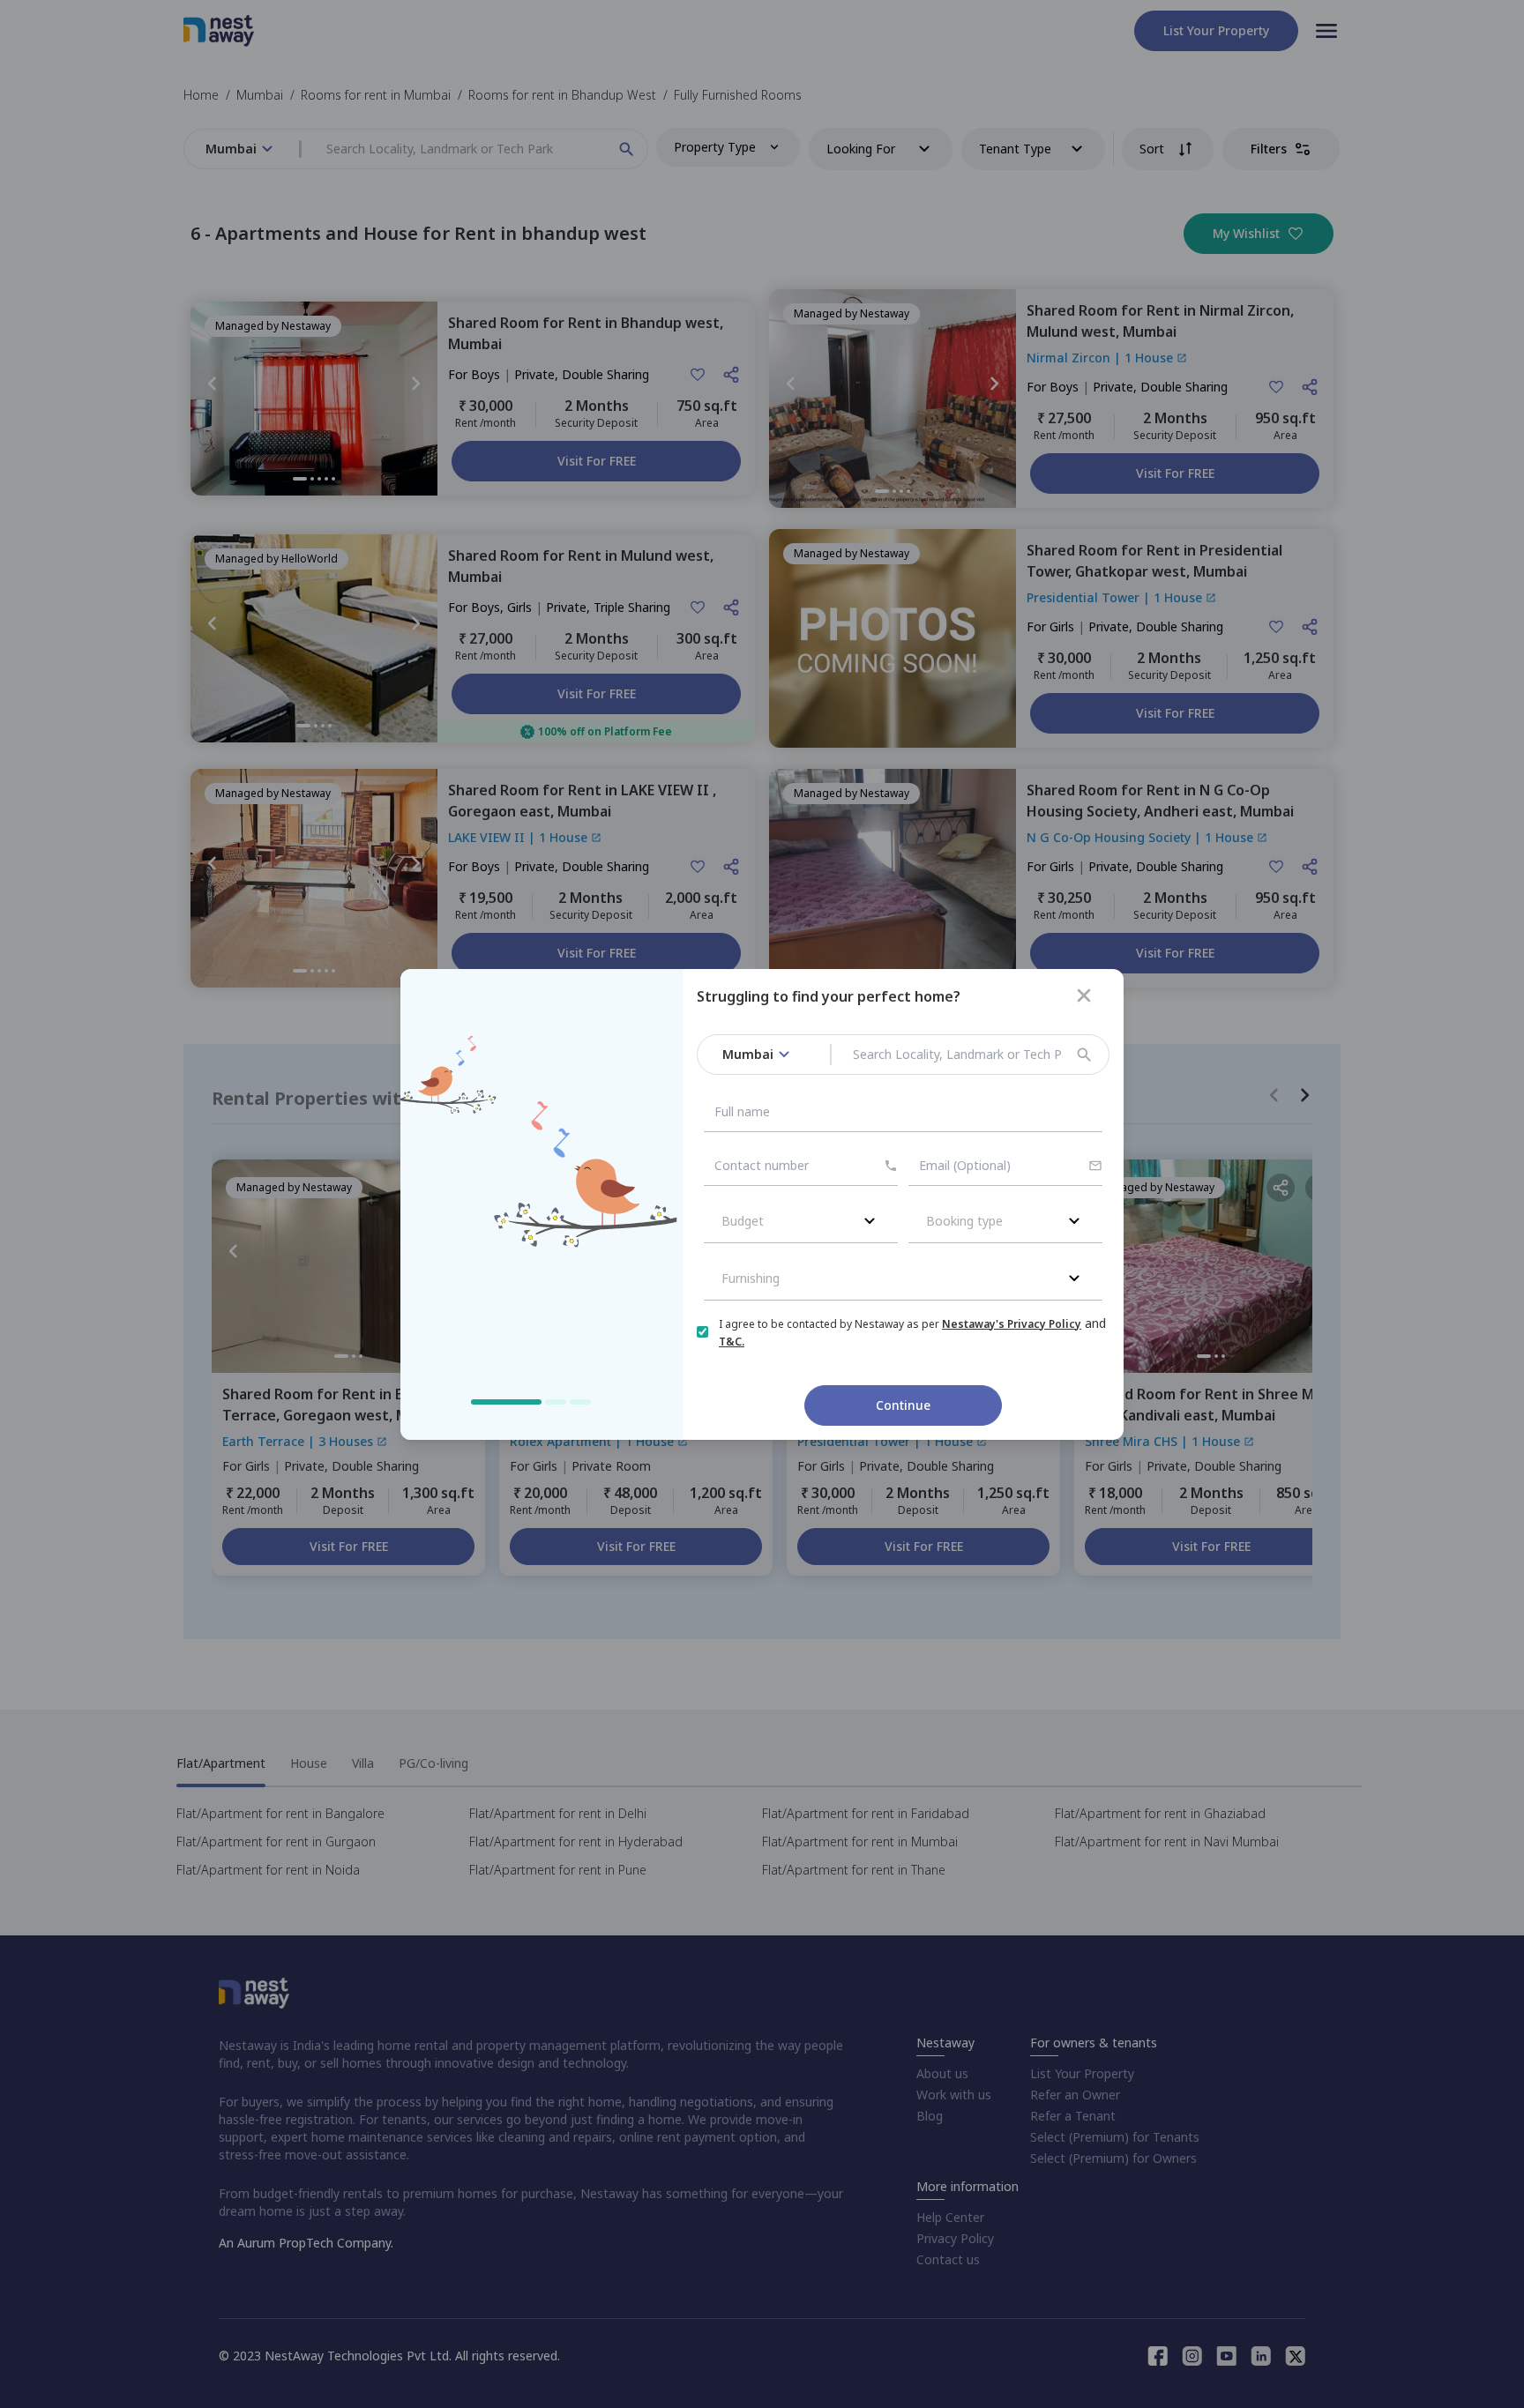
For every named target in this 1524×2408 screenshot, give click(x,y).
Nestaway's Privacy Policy (1012, 1324)
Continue (903, 1405)
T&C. (732, 1342)
